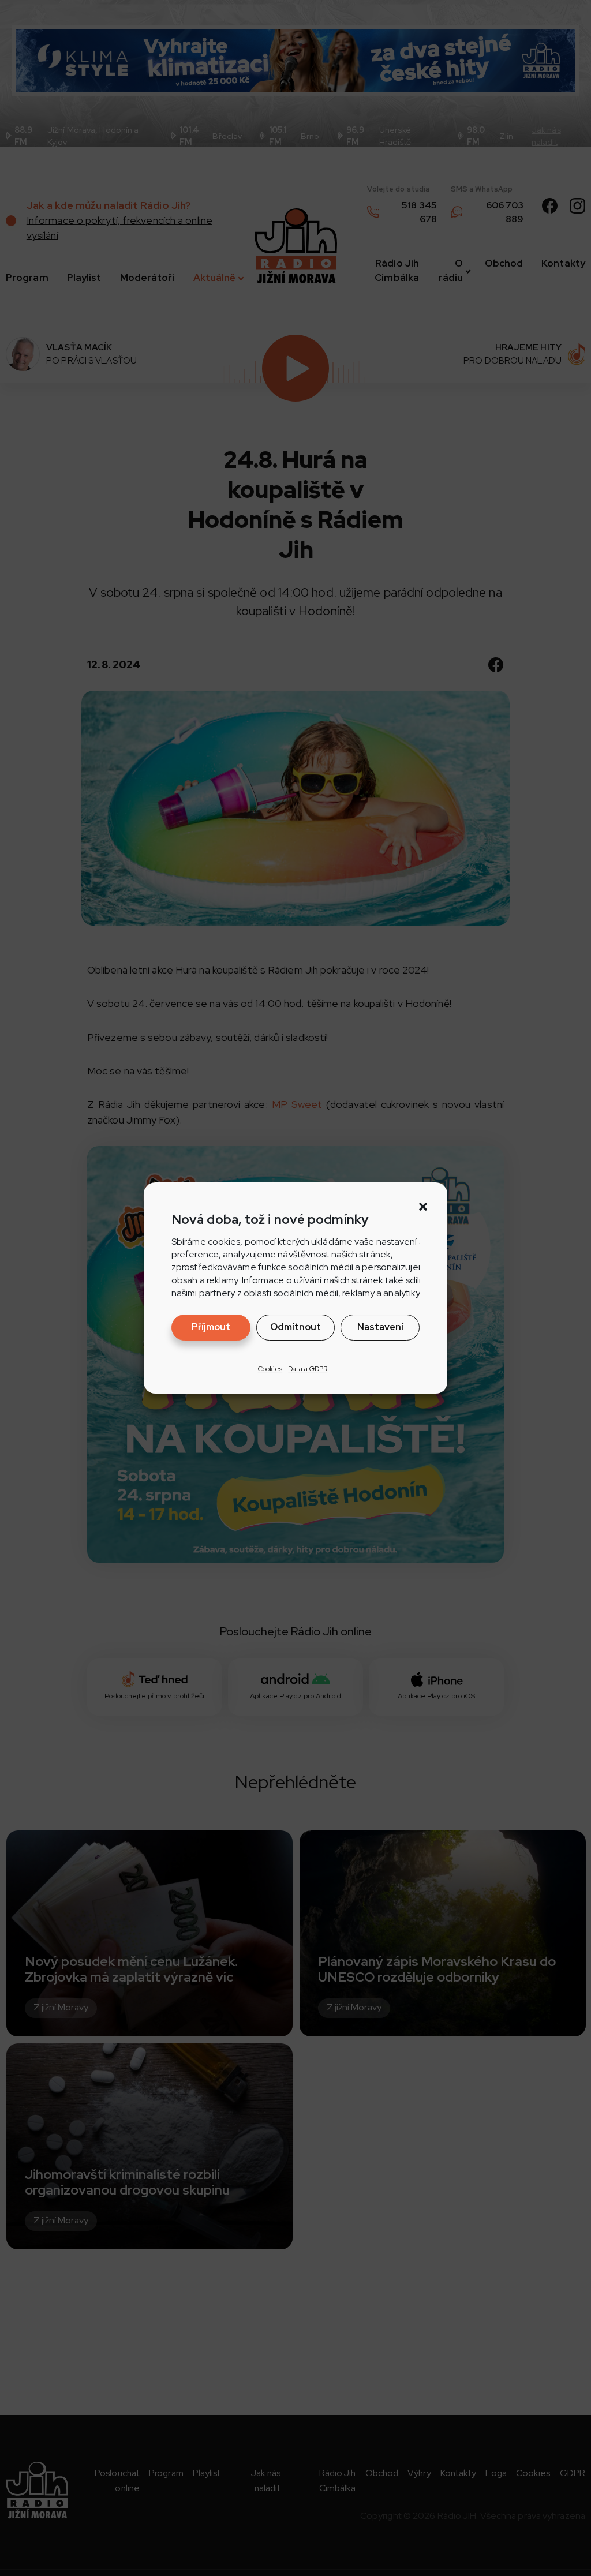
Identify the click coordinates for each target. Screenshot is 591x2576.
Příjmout (211, 1327)
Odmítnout (295, 1327)
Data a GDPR (308, 1369)
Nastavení (380, 1327)
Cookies (270, 1369)
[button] (423, 1207)
